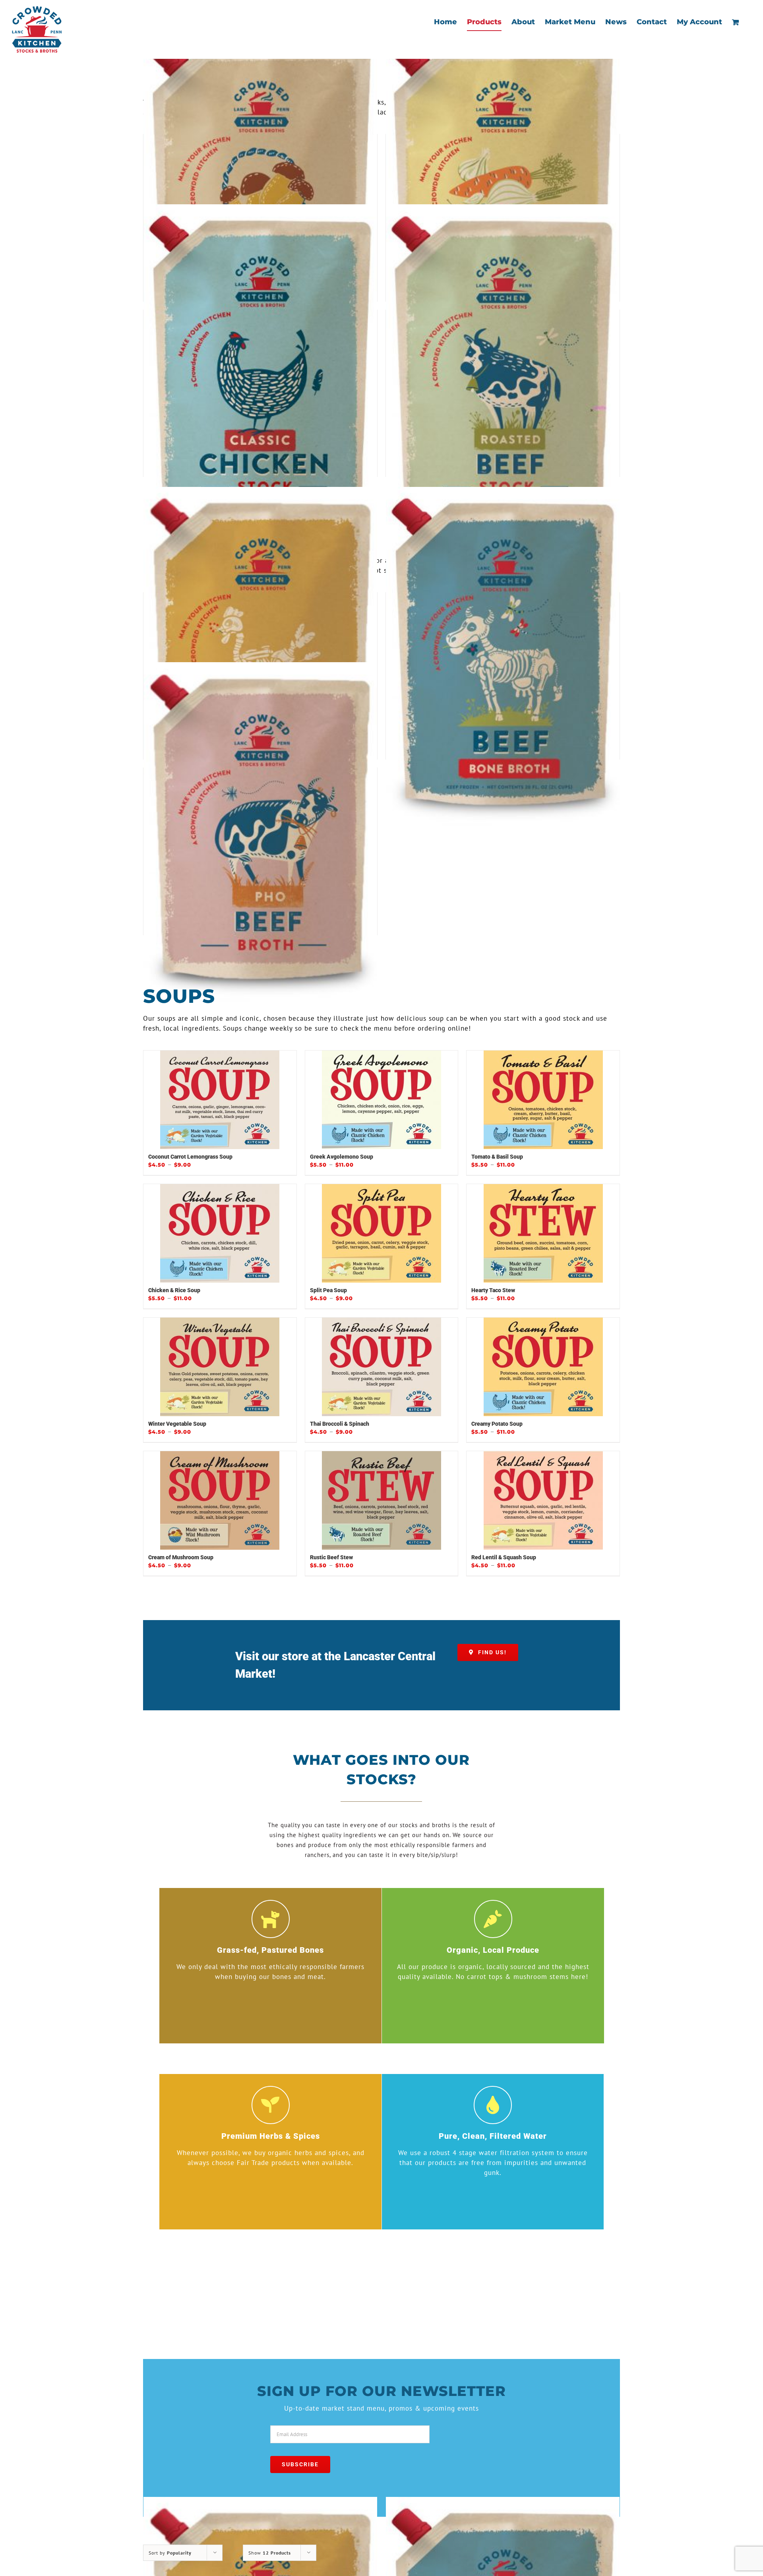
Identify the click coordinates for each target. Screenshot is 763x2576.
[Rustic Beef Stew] (382, 1500)
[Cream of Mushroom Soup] (220, 1500)
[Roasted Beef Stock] (503, 374)
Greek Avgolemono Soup (342, 1157)
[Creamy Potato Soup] (543, 1367)
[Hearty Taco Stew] (543, 1233)
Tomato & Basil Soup (497, 1157)
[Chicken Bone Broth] (260, 657)
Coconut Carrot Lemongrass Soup (190, 1157)
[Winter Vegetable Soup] (220, 1367)
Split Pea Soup (328, 1290)
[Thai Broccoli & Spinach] (382, 1367)
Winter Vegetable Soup (177, 1424)
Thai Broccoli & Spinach (340, 1424)
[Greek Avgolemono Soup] (382, 1100)
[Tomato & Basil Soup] (543, 1100)
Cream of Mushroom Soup (181, 1557)
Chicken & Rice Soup (174, 1290)
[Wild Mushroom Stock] (260, 199)
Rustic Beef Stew (331, 1557)
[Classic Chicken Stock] (260, 374)
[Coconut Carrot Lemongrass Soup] (220, 1100)
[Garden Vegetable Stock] (503, 199)
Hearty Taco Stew (493, 1290)
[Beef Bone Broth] (503, 657)
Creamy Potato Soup (497, 1424)
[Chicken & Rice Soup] (220, 1233)
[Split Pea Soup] (382, 1233)
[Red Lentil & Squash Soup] (543, 1500)
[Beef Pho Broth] (260, 832)
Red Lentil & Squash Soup (504, 1557)
